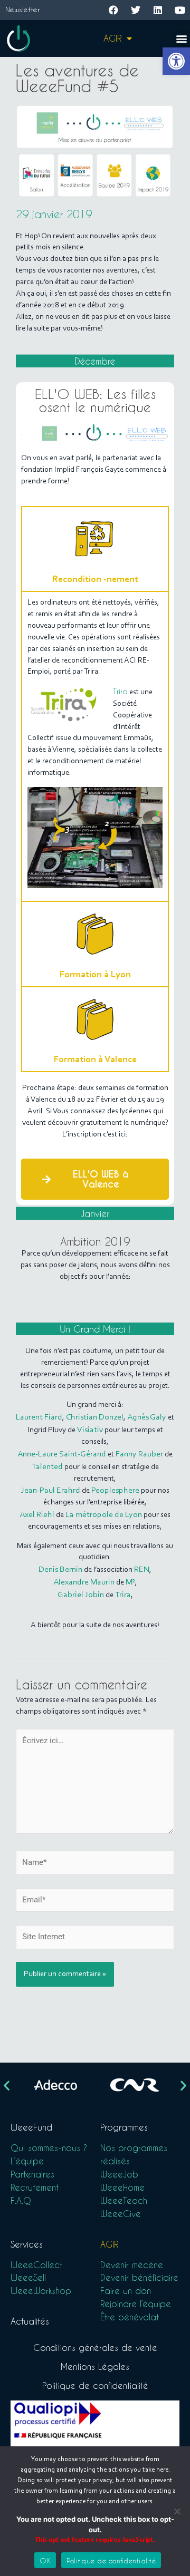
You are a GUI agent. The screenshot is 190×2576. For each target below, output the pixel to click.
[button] (181, 39)
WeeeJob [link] (119, 2174)
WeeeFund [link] (31, 2127)
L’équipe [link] (27, 2161)
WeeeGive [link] (121, 2214)
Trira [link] (120, 691)
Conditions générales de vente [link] (95, 2347)
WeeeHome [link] (122, 2187)
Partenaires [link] (32, 2174)
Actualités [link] (30, 2321)
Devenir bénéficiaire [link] (139, 2277)
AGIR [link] (112, 38)
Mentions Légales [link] (95, 2366)
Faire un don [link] (126, 2291)
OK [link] (45, 2560)
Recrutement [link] (35, 2187)
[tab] (95, 548)
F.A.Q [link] (21, 2200)
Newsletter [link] (22, 9)
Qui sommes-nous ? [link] (49, 2148)
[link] (176, 61)
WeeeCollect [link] (36, 2265)
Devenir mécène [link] (132, 2265)
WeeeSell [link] (28, 2277)
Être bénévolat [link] (130, 2317)
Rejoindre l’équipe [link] (136, 2304)
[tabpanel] (95, 746)
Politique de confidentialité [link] (95, 2385)
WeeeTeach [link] (124, 2200)
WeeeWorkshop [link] (41, 2291)
